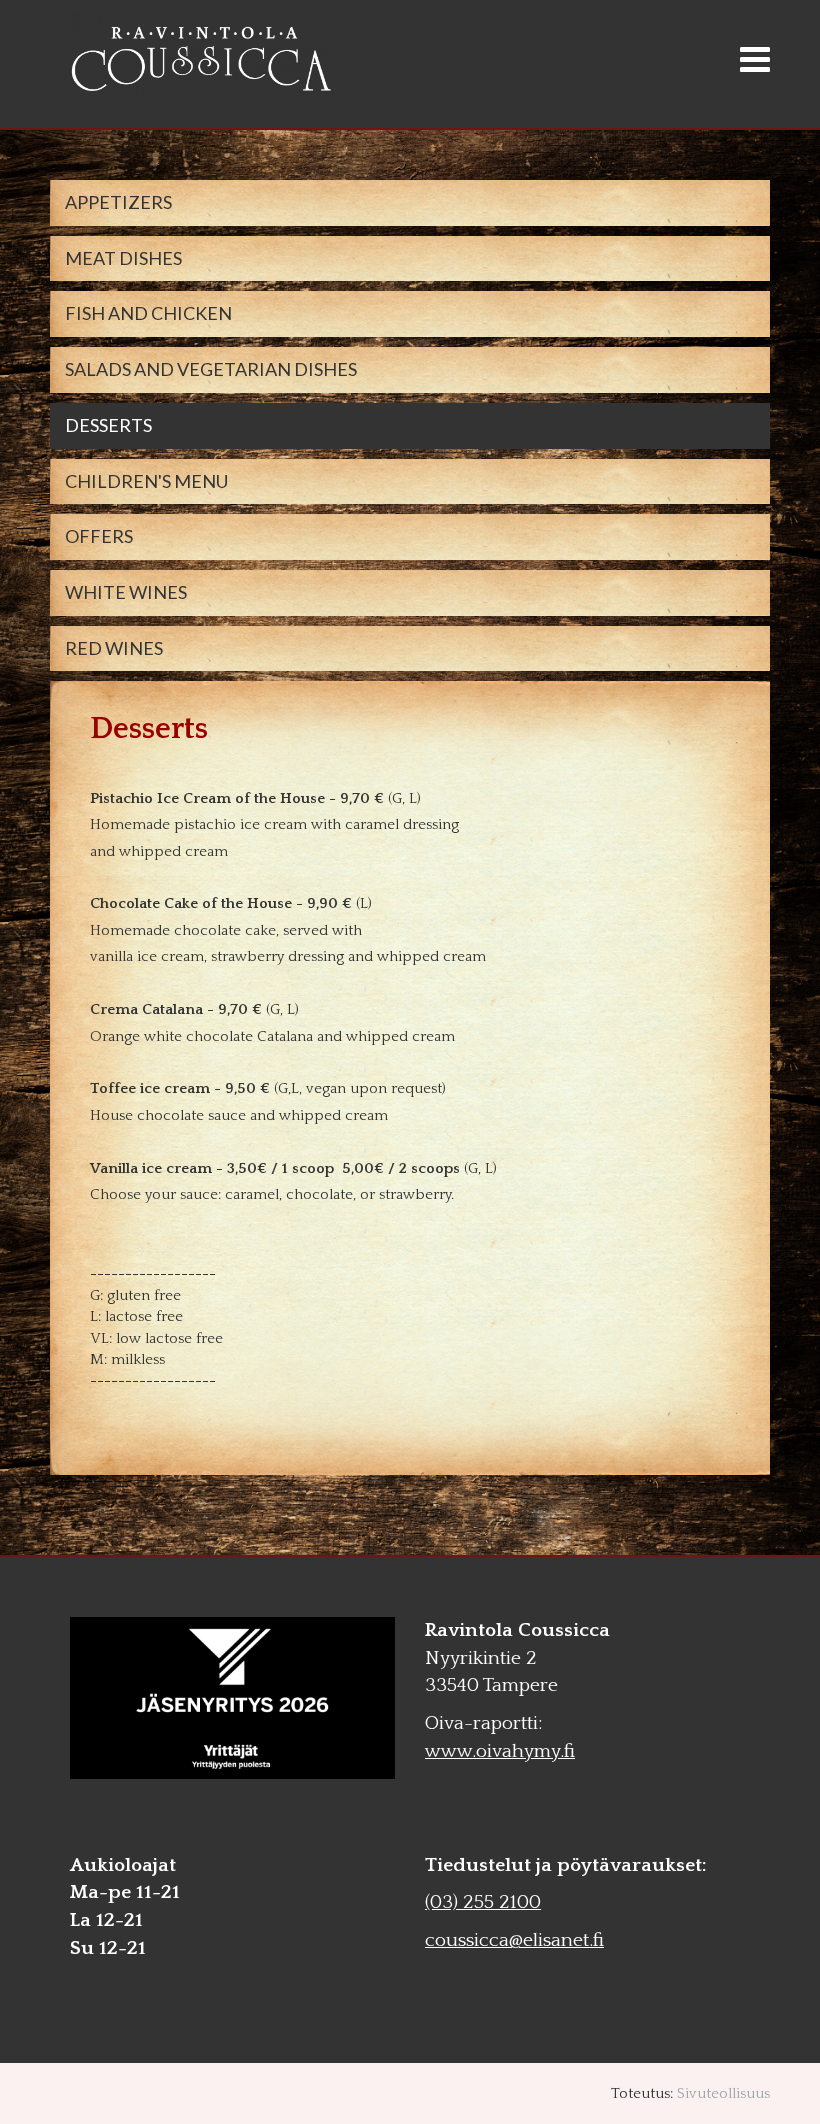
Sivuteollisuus (723, 2093)
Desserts (108, 425)
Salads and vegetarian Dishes (211, 369)
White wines (126, 592)
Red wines (114, 648)
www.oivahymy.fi (500, 1751)
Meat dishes (123, 258)
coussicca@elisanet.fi (514, 1940)
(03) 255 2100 (483, 1902)
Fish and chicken (148, 313)
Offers (99, 536)
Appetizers (118, 202)
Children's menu (146, 481)
